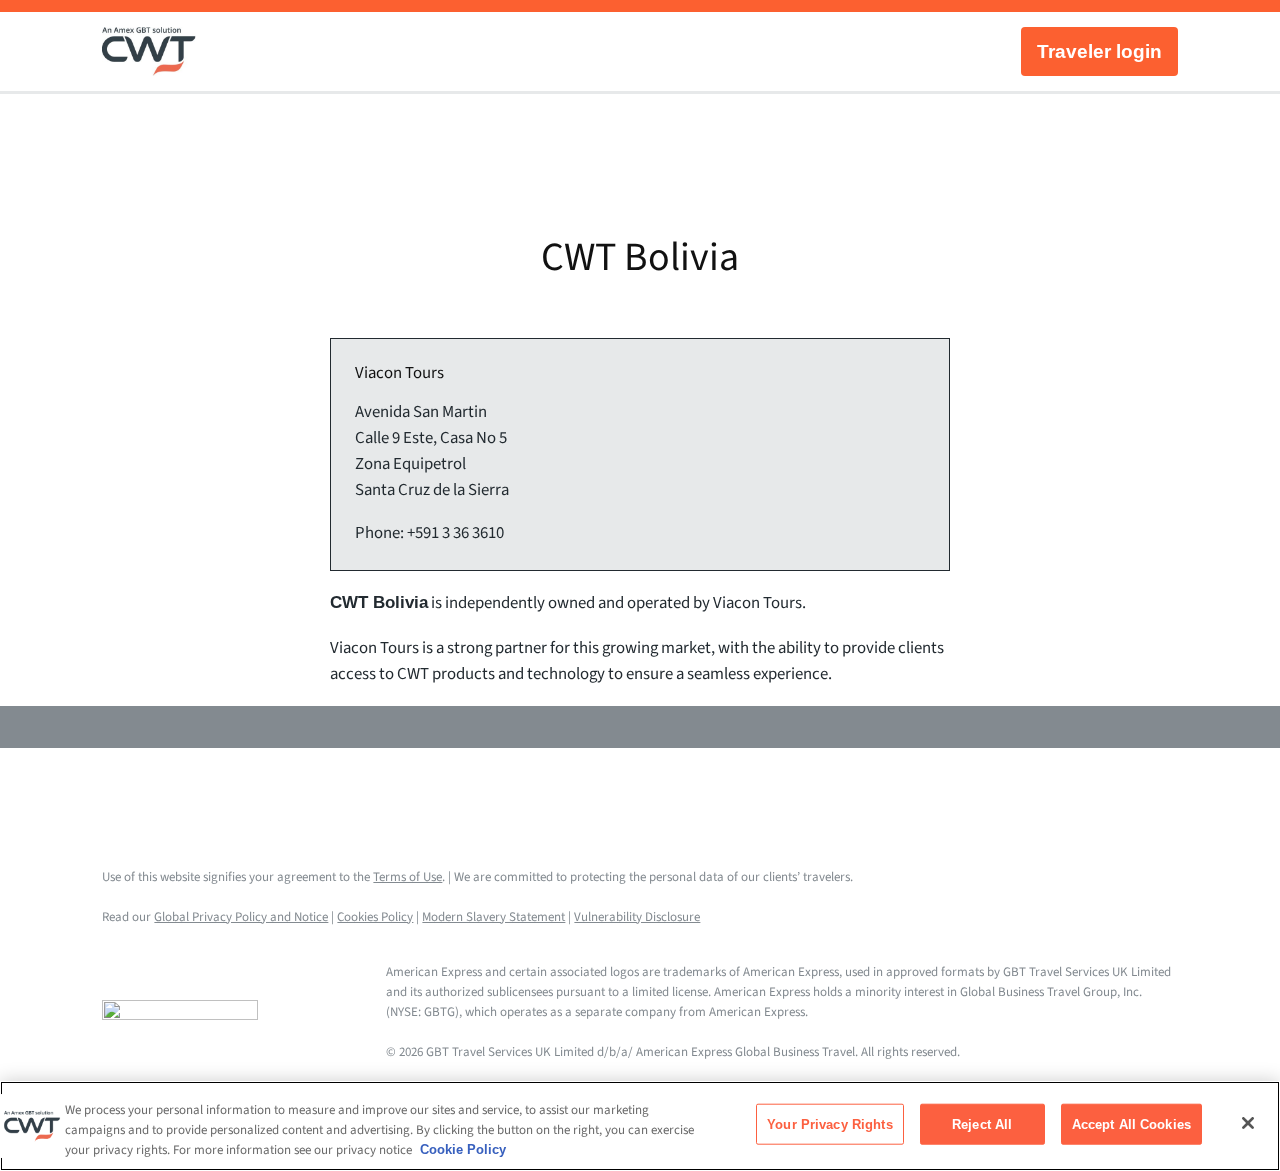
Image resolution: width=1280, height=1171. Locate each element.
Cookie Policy (463, 1149)
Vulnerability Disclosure (637, 917)
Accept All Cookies (1131, 1124)
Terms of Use (407, 877)
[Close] (1248, 1123)
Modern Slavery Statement (493, 917)
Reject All (982, 1124)
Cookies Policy (375, 917)
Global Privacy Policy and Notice (241, 917)
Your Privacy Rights (829, 1124)
